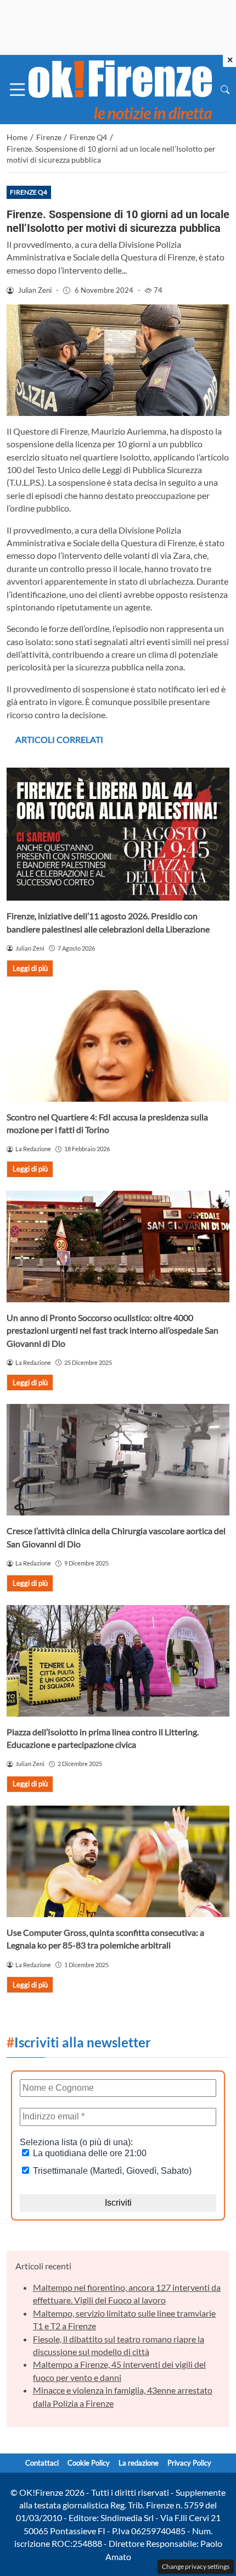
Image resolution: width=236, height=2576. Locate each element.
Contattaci (42, 2463)
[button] (225, 89)
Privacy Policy (189, 2463)
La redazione (139, 2463)
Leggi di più (30, 968)
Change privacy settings (196, 2566)
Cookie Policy (89, 2463)
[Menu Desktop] (18, 90)
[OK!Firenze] (120, 88)
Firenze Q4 (29, 192)
